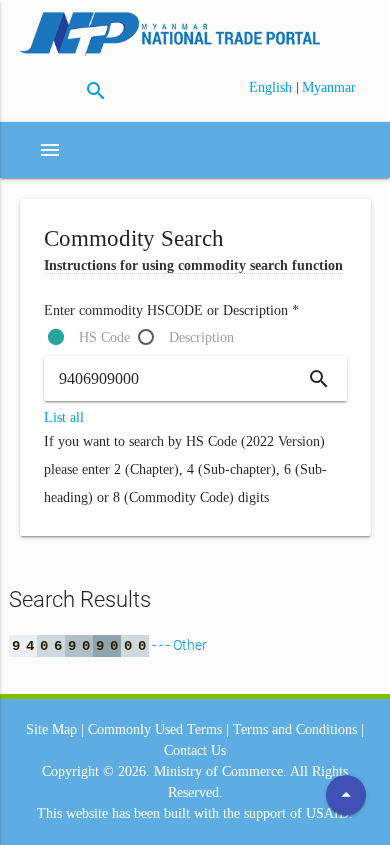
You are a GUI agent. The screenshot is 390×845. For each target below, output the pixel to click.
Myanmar (329, 87)
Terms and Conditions (295, 729)
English (272, 87)
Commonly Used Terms (155, 729)
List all (64, 417)
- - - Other (109, 645)
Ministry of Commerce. (220, 771)
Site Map (51, 729)
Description (201, 337)
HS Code (104, 337)
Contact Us (195, 750)
